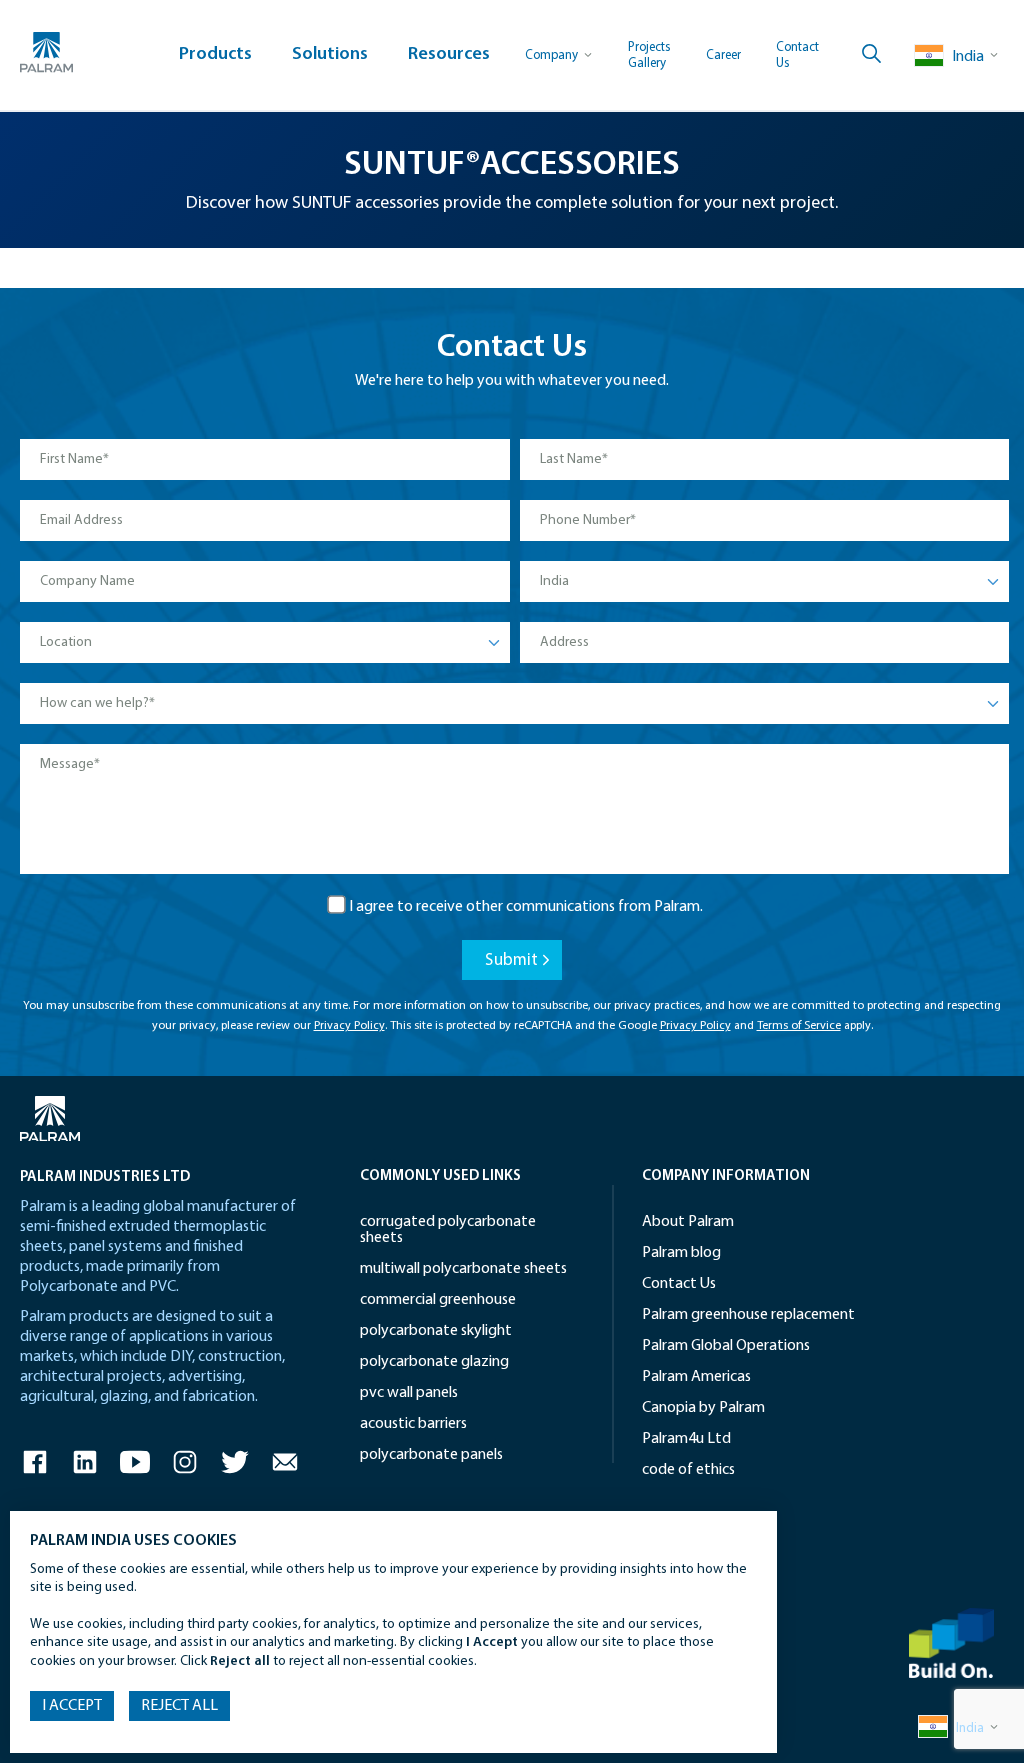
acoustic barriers (413, 1424)
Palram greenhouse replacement (748, 1315)
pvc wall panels (409, 1393)
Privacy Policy (349, 1026)
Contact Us (679, 1284)
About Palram (688, 1222)
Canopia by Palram (703, 1408)
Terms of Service (799, 1026)
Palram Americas (696, 1377)
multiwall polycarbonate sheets (463, 1269)
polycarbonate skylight (436, 1331)
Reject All (179, 1706)
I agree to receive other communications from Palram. (526, 907)
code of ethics (688, 1470)
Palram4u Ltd (686, 1439)
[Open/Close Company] (559, 55)
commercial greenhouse (438, 1300)
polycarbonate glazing (434, 1362)
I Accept (72, 1706)
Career (723, 55)
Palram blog (681, 1253)
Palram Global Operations (726, 1346)
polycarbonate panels (431, 1455)
